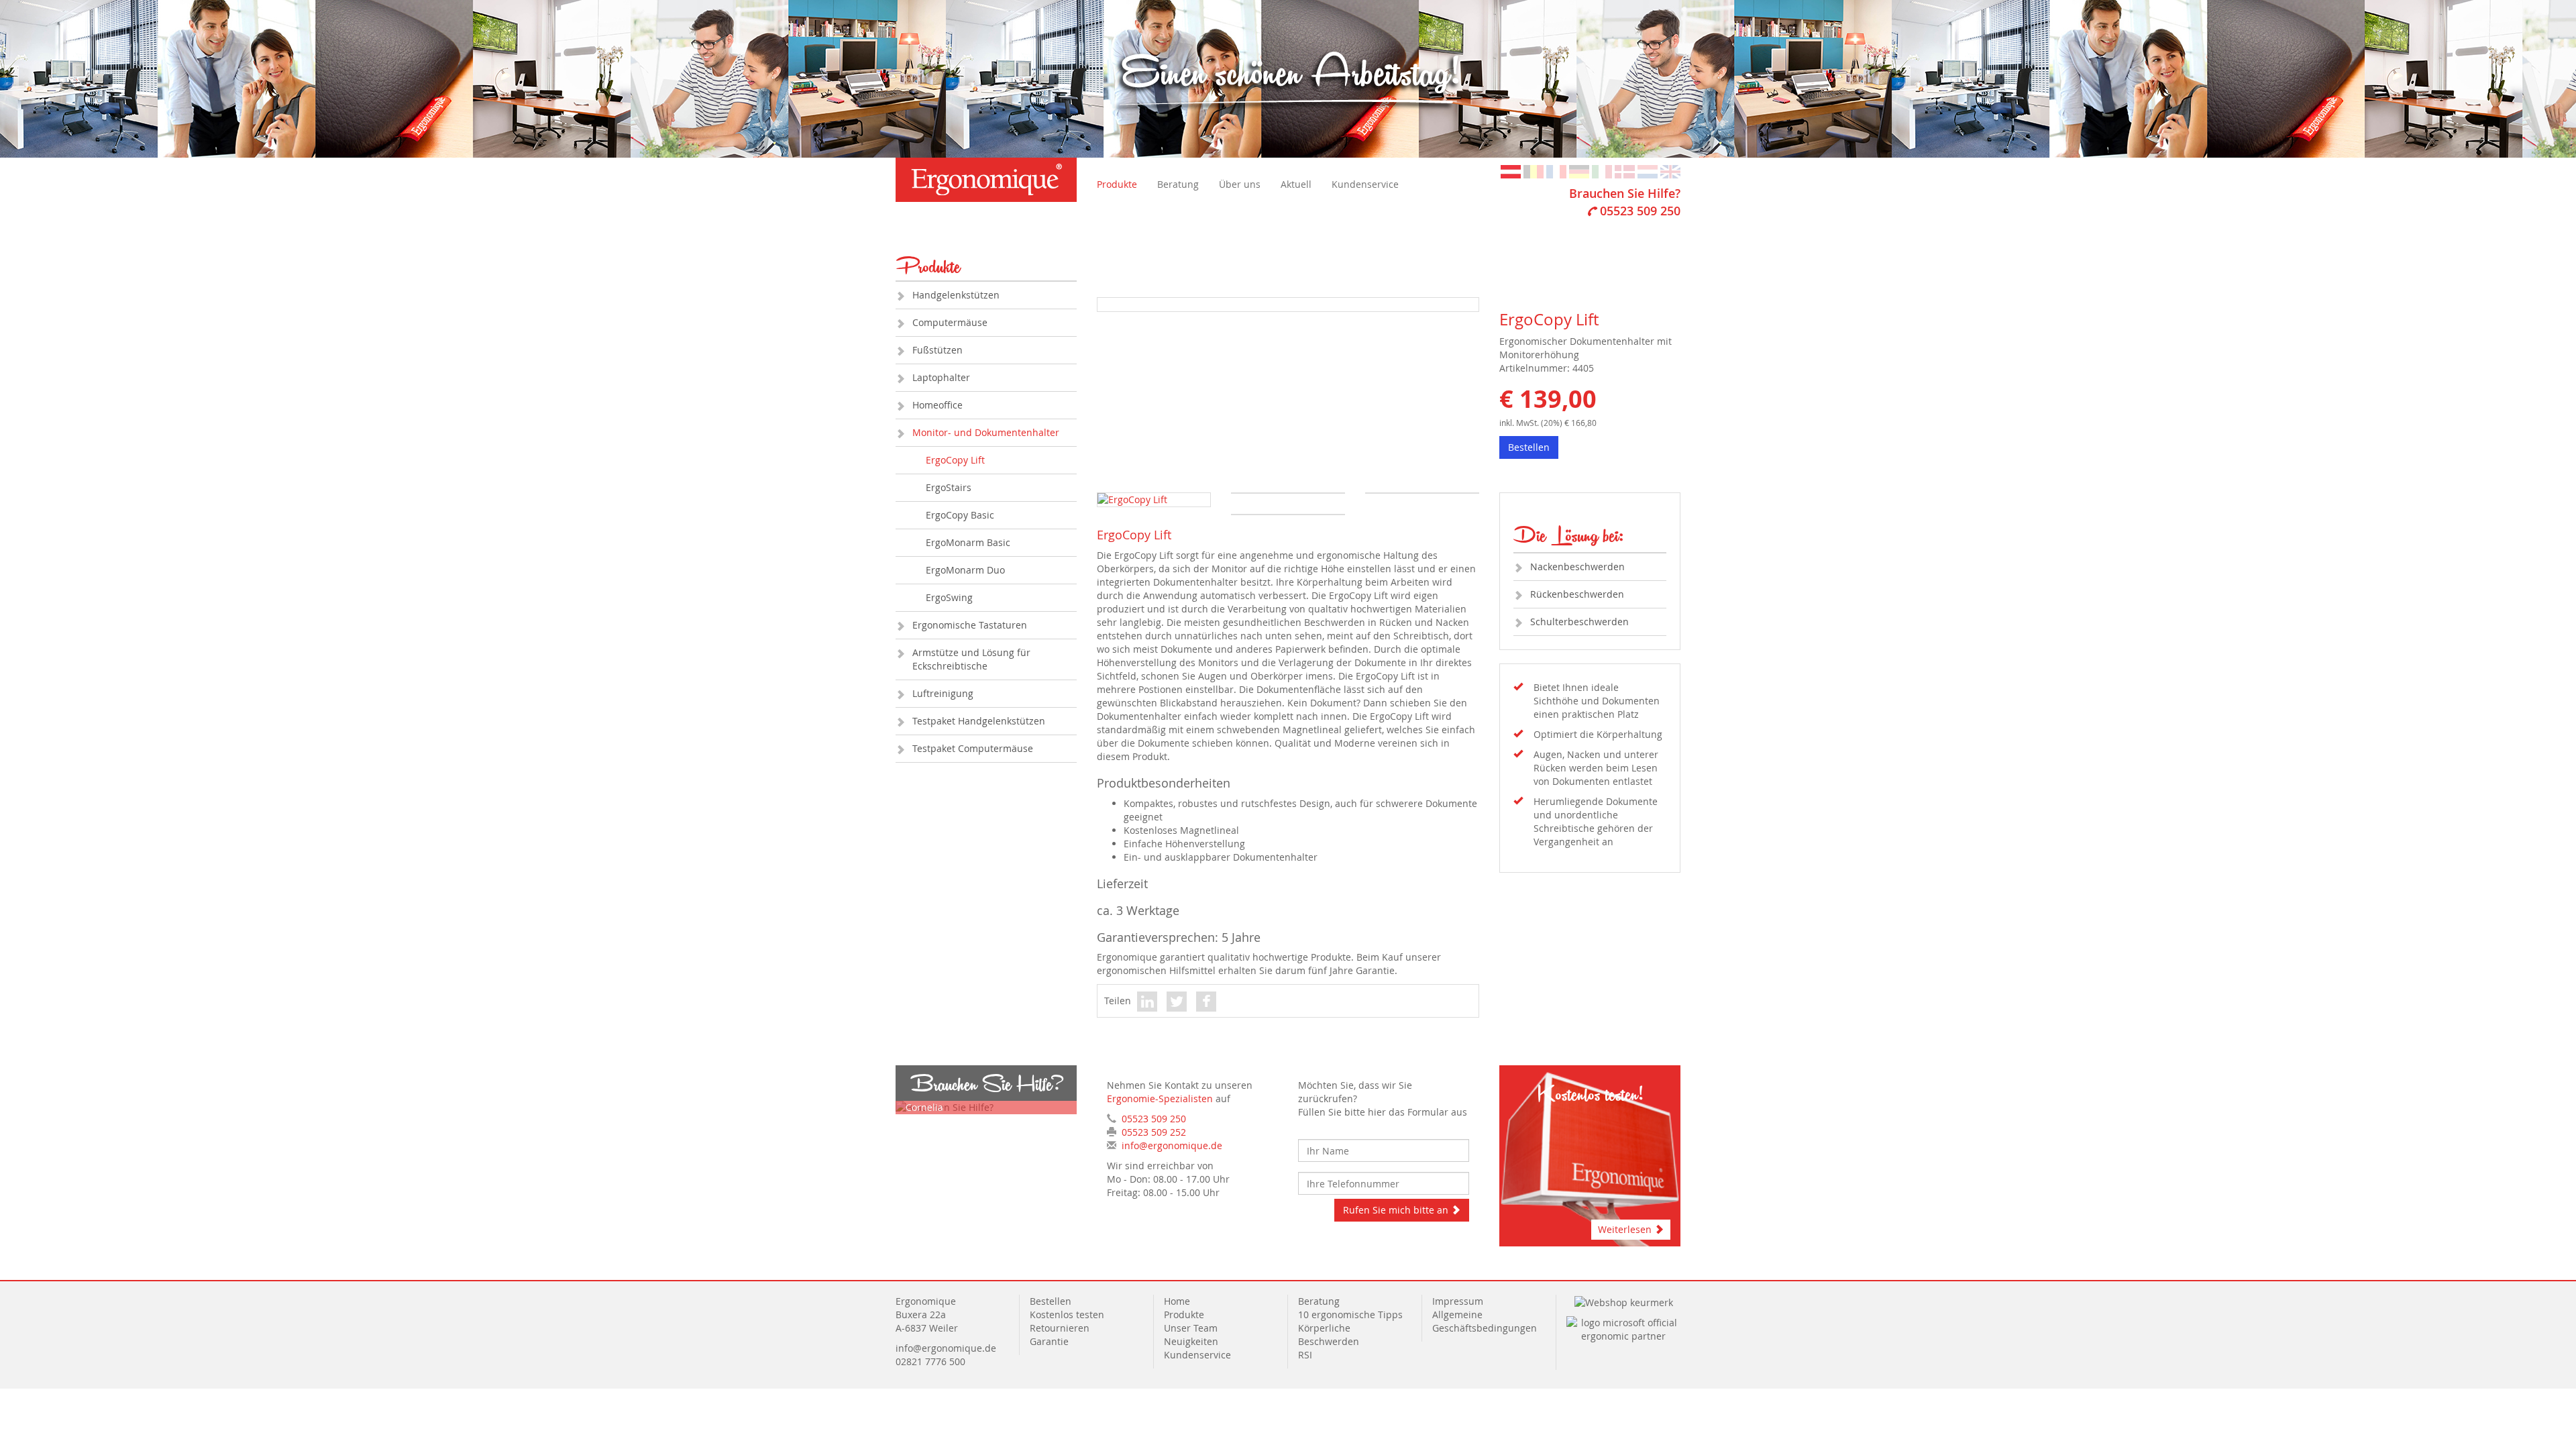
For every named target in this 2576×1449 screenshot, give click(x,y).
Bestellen (1529, 447)
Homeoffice (937, 405)
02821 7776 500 (930, 1361)
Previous (1077, 330)
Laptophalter (941, 377)
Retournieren (1060, 1328)
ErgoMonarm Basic (968, 542)
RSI (1305, 1355)
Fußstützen (937, 350)
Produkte (1117, 184)
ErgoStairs (949, 487)
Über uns (1240, 184)
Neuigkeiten (1191, 1341)
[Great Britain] (1670, 171)
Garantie (1049, 1341)
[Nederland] (1648, 171)
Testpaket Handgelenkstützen (979, 721)
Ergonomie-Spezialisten (1160, 1098)
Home (1177, 1301)
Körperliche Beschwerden (1329, 1335)
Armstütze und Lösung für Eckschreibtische (971, 659)
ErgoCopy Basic (960, 515)
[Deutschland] (1579, 171)
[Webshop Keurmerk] (1624, 1301)
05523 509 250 (1640, 211)
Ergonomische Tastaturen (970, 625)
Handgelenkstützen (956, 295)
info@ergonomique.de (1172, 1145)
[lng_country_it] (1602, 171)
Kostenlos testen (1067, 1314)
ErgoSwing (949, 597)
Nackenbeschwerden (1577, 567)
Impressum (1458, 1301)
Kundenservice (1365, 184)
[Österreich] (1511, 171)
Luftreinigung (943, 693)
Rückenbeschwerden (1577, 594)
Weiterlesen (1626, 1229)
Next (1502, 330)
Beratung (1178, 184)
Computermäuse (950, 322)
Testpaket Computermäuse (973, 748)
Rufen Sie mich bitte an (1397, 1210)
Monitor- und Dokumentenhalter (986, 432)
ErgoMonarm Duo (965, 570)
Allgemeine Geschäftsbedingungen (1485, 1321)
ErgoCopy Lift (955, 460)
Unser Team (1191, 1328)
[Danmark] (1625, 171)
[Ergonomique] (986, 180)
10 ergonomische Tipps (1350, 1314)
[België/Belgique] (1534, 171)
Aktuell (1296, 184)
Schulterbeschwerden (1579, 622)
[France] (1556, 171)
